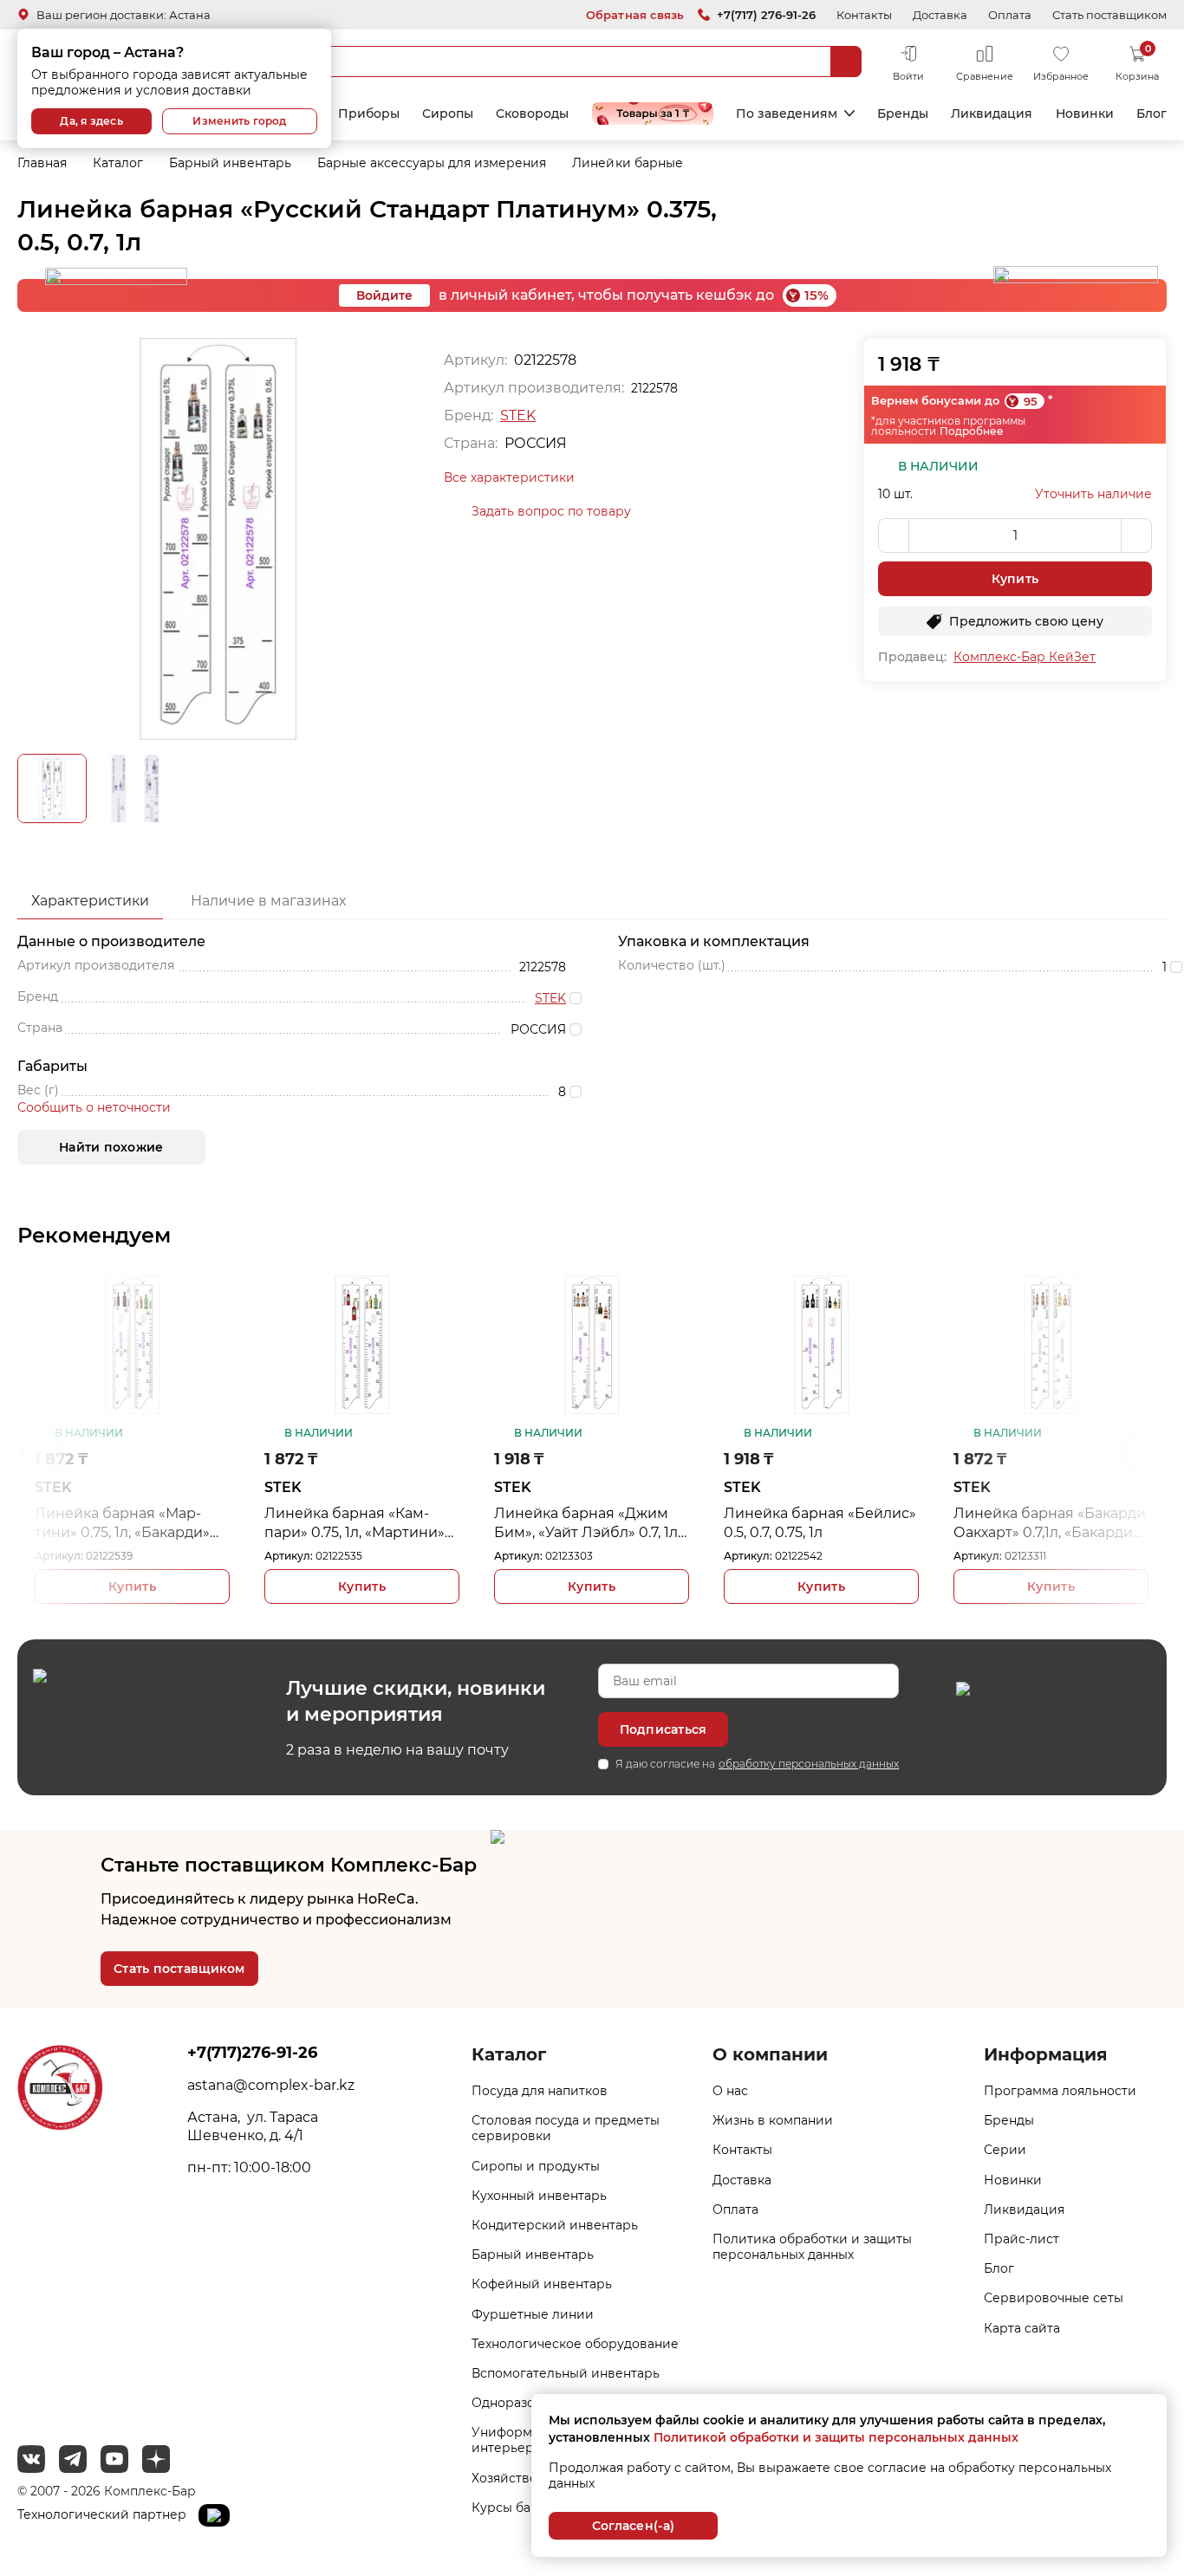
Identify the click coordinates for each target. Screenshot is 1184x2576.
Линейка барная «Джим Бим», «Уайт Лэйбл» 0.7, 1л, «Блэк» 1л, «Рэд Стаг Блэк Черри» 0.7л (587, 1524)
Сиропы (448, 114)
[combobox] (553, 62)
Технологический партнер (104, 2514)
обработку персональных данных (809, 1764)
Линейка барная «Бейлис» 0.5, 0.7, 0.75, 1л (820, 1523)
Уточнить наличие (1093, 494)
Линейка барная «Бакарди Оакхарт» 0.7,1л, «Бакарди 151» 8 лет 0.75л (1050, 1524)
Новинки (1085, 114)
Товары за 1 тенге (653, 114)
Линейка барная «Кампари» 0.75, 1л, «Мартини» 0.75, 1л (355, 1524)
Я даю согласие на (757, 1764)
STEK (518, 415)
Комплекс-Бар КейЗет (1025, 657)
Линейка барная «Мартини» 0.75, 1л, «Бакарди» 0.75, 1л (122, 1524)
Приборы (369, 114)
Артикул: (59, 1556)
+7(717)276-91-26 (252, 2053)
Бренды (903, 114)
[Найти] (846, 62)
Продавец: (912, 657)
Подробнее (972, 431)
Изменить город (239, 121)
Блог (1151, 114)
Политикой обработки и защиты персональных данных (836, 2437)
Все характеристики (509, 477)
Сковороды (532, 114)
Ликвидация (992, 114)
